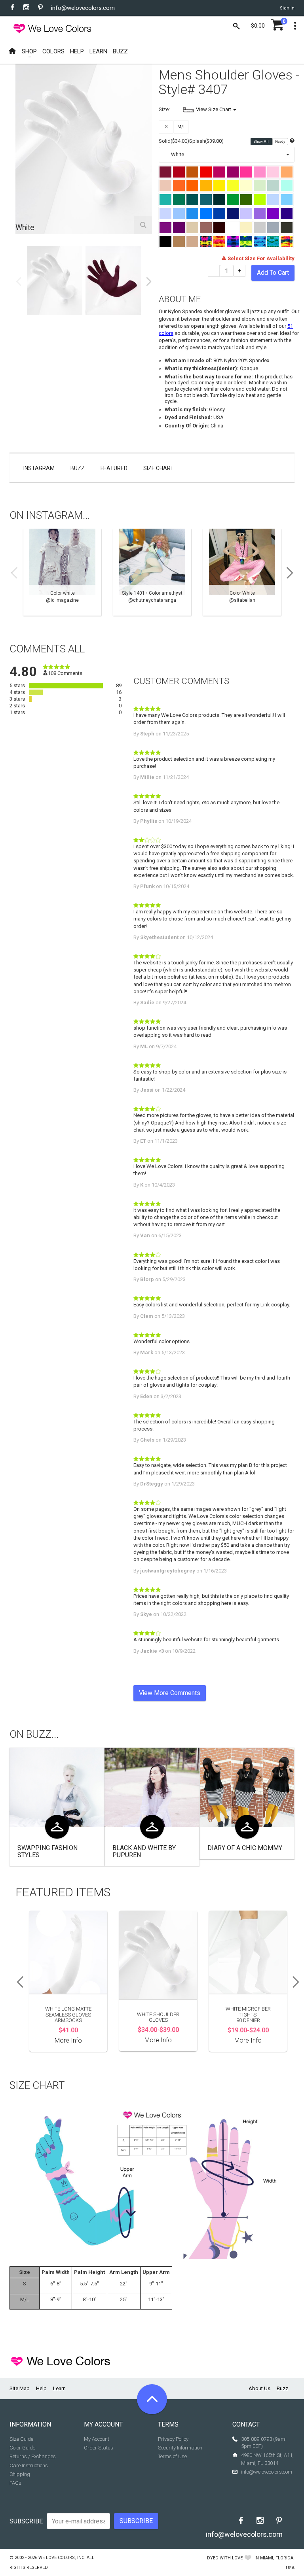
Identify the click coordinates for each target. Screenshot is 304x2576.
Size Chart (159, 468)
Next (149, 282)
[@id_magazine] (62, 572)
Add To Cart (273, 273)
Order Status (99, 2448)
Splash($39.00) (206, 141)
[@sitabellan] (242, 572)
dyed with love (225, 2558)
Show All (261, 142)
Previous (19, 282)
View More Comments (170, 1693)
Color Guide (22, 2448)
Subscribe (26, 2521)
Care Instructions (29, 2465)
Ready (280, 142)
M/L (181, 127)
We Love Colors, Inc (61, 2558)
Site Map (20, 2388)
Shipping (20, 2474)
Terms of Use (172, 2456)
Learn (59, 2388)
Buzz (78, 468)
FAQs (15, 2483)
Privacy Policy (173, 2439)
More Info (68, 2040)
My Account (97, 2439)
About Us (259, 2388)
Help (41, 2388)
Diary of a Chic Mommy (245, 1848)
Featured (114, 468)
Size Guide (21, 2439)
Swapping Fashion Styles (47, 1851)
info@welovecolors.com (83, 8)
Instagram (39, 468)
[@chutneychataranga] (152, 572)
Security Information (180, 2448)
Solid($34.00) (174, 141)
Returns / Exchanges (33, 2456)
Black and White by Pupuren (144, 1851)
